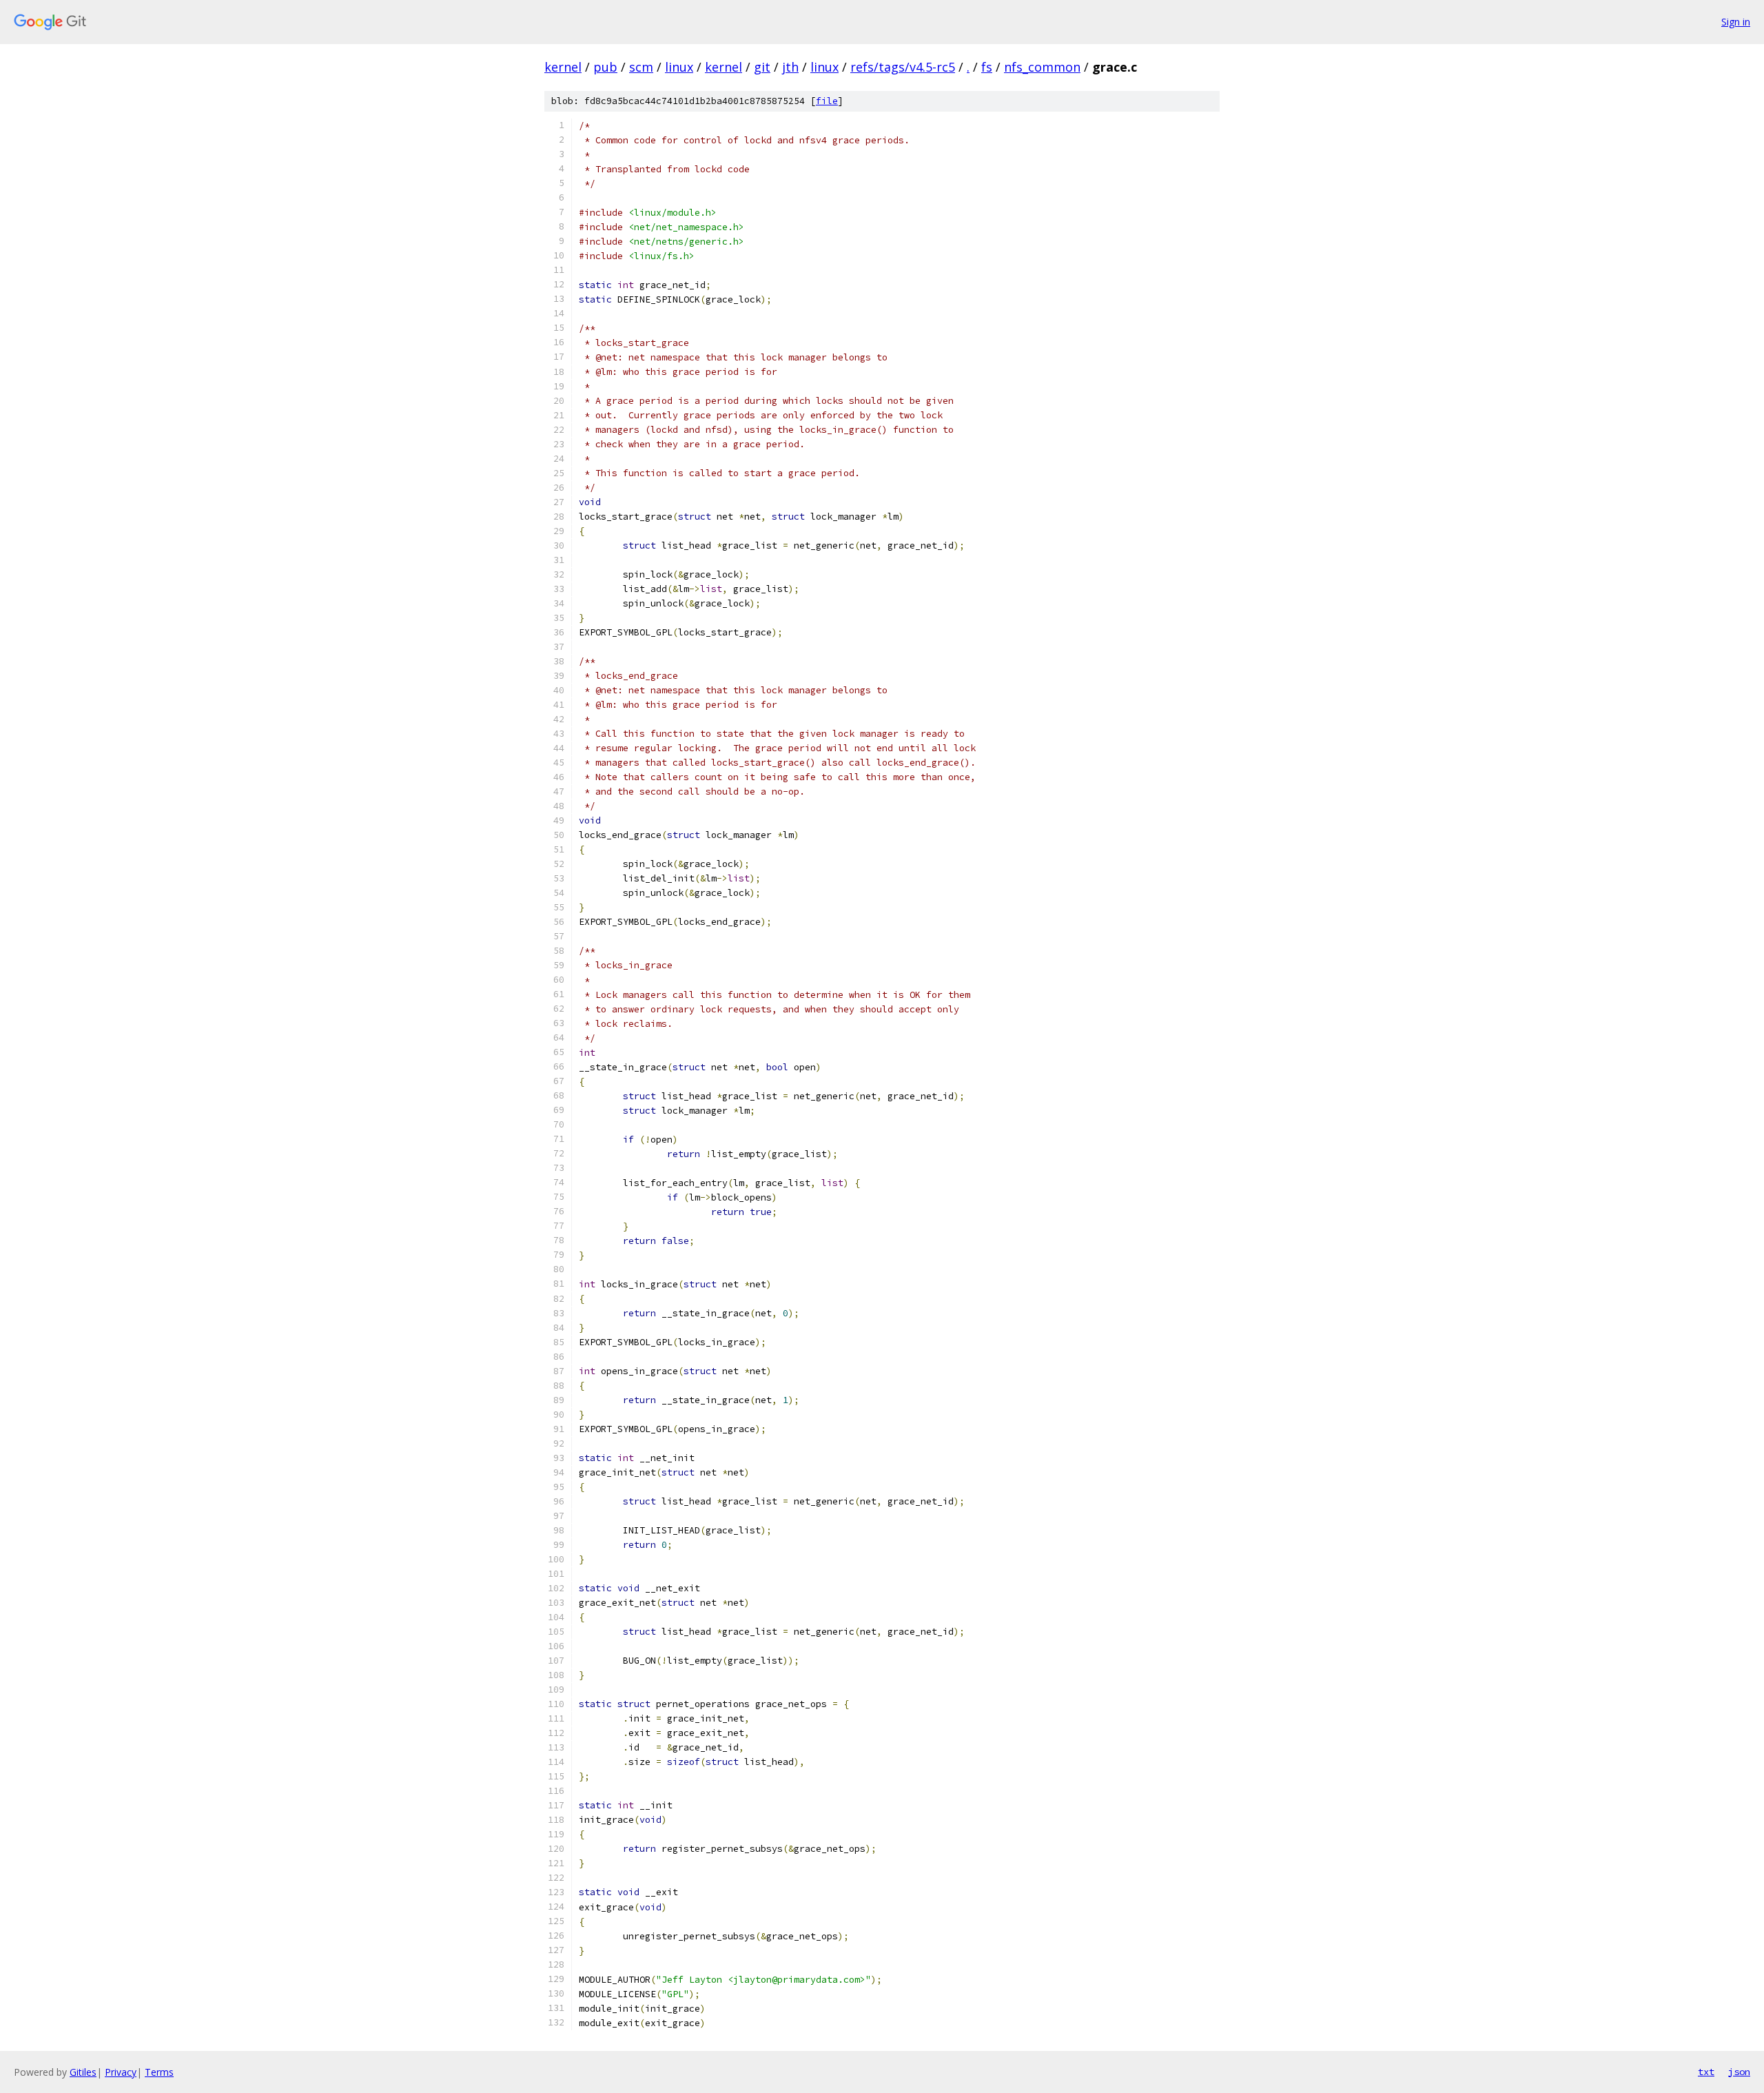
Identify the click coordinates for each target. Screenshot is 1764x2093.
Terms (159, 2072)
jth (790, 67)
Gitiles (83, 2072)
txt (1706, 2072)
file (827, 101)
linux (679, 67)
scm (641, 67)
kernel (563, 67)
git (762, 67)
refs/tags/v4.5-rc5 (903, 67)
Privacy (121, 2072)
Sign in (1736, 22)
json (1739, 2072)
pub (605, 67)
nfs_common (1042, 67)
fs (987, 67)
